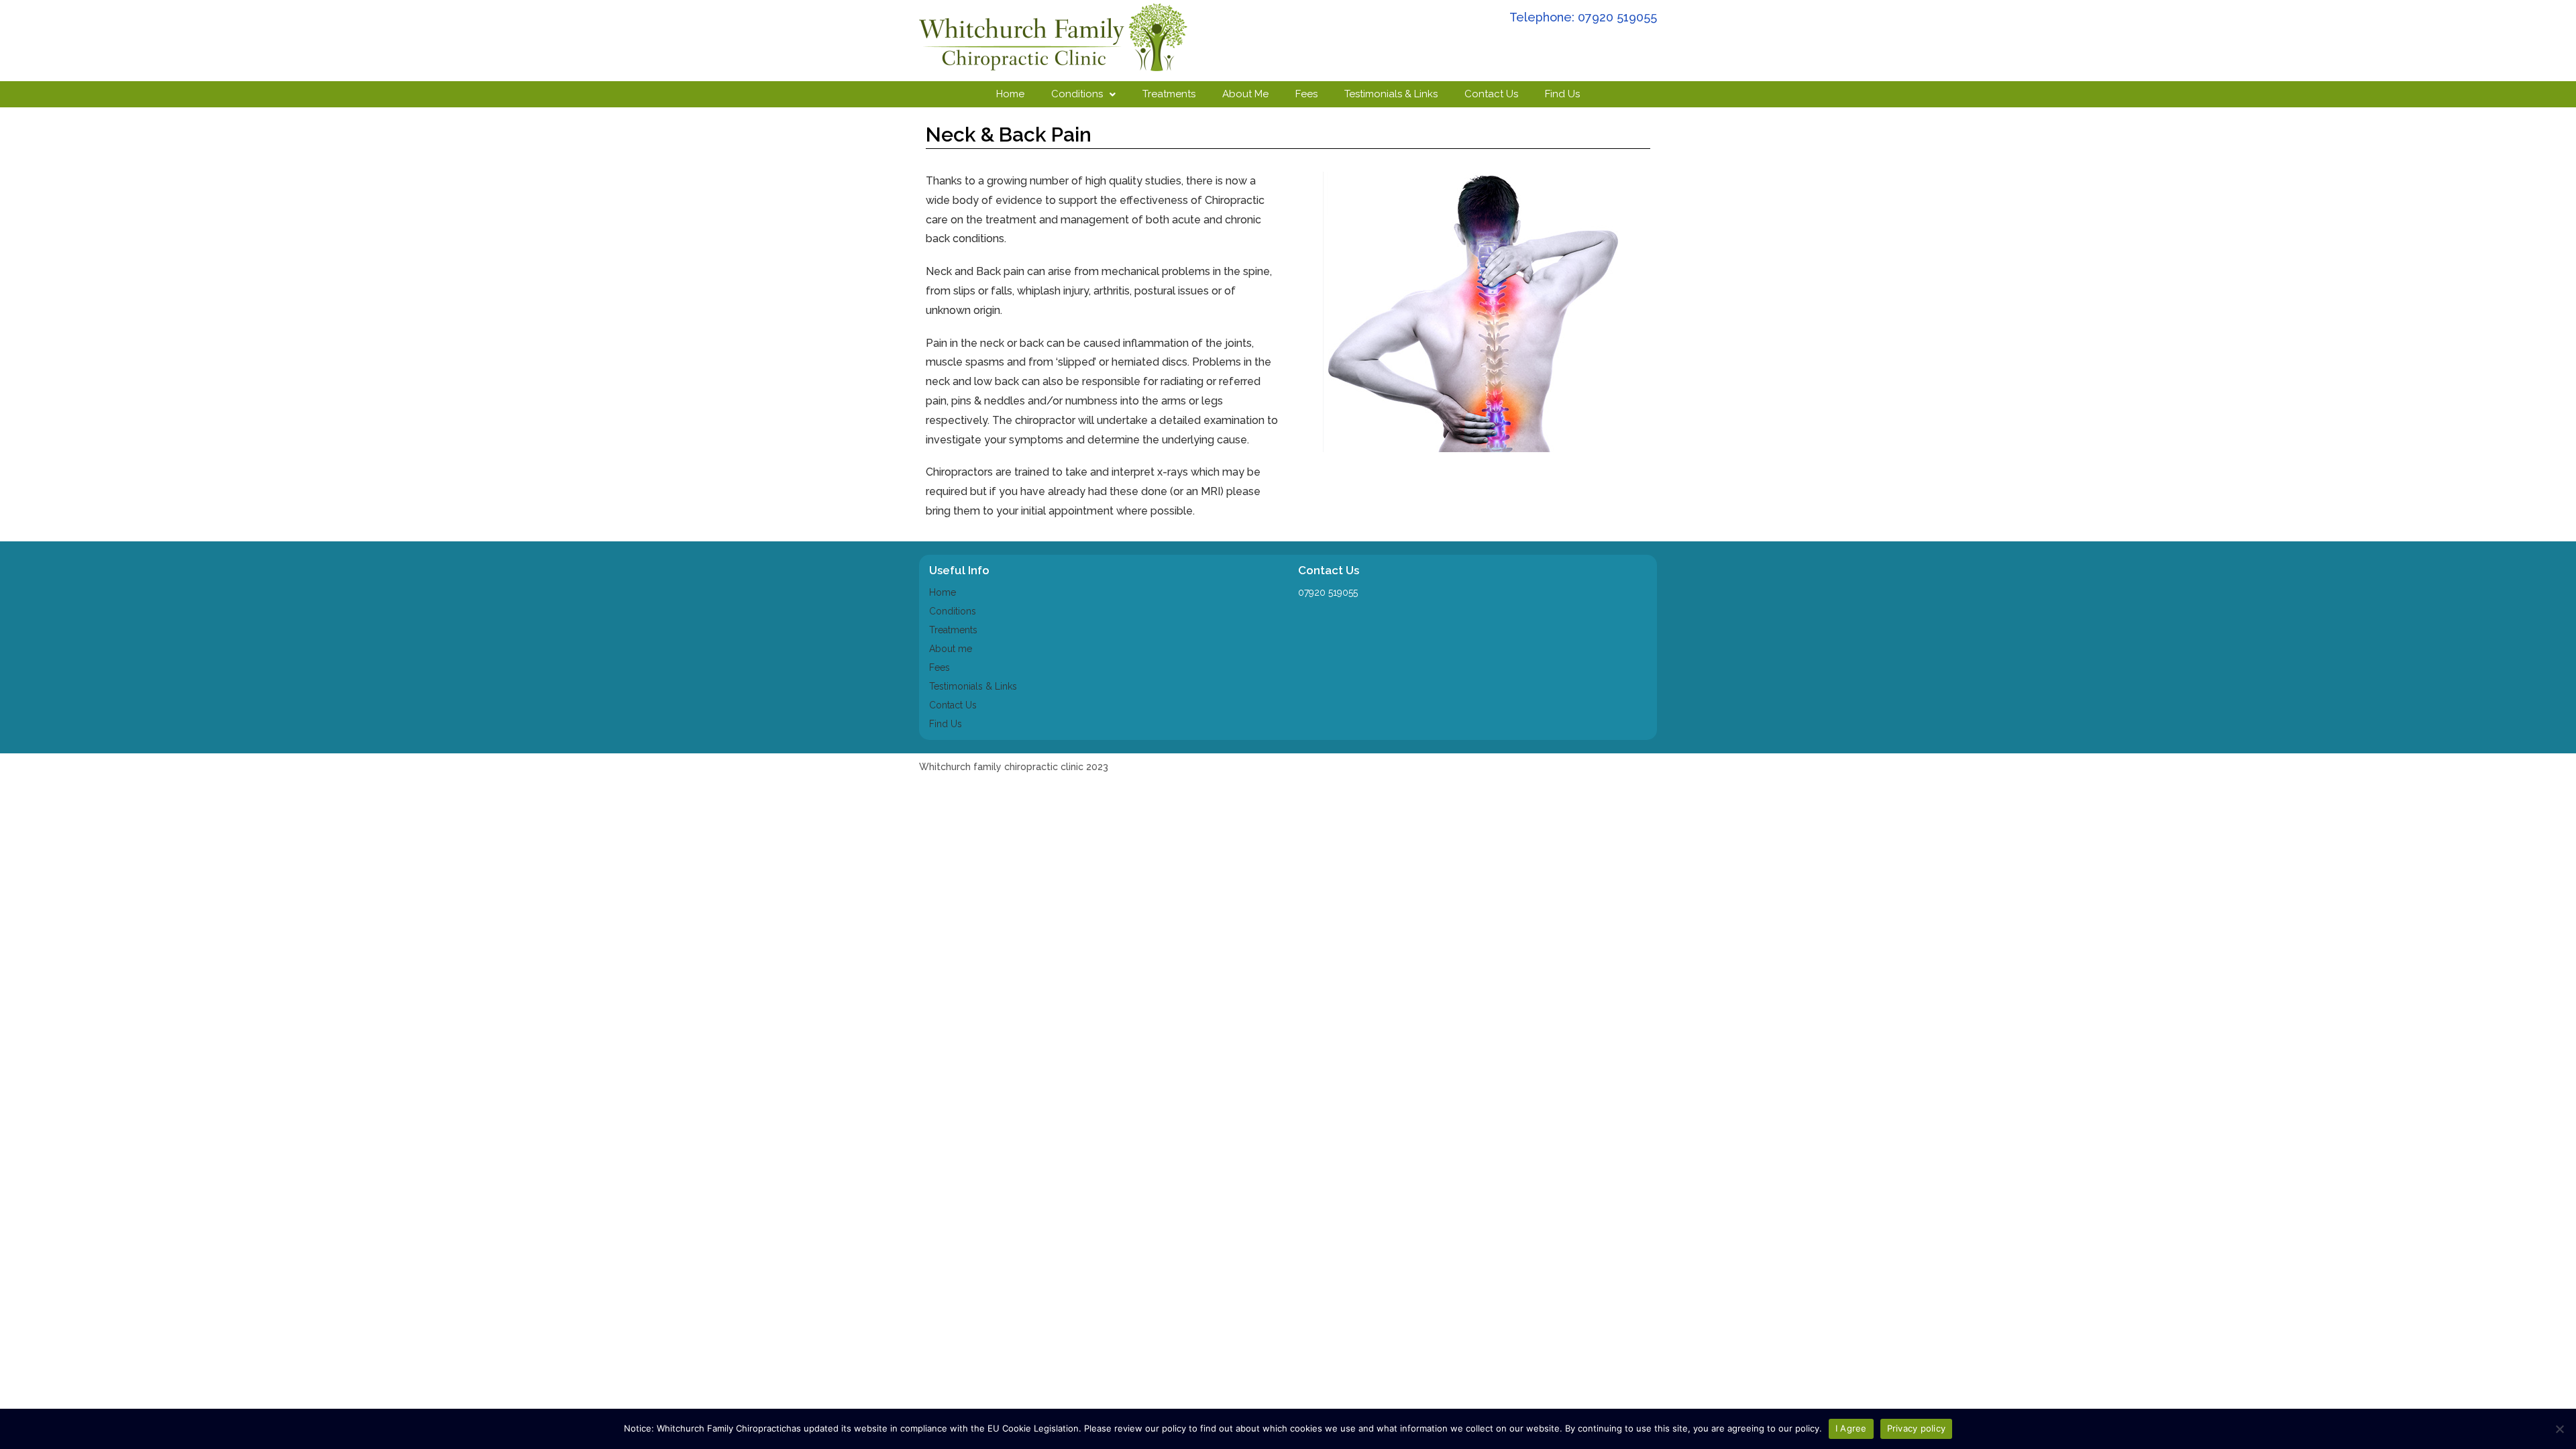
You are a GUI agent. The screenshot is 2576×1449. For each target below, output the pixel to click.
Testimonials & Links (1391, 94)
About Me (1245, 94)
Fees (1306, 94)
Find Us (1562, 94)
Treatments (1169, 94)
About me (951, 649)
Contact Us (1491, 94)
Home (1010, 94)
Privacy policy (1917, 1428)
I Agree (1851, 1428)
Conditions (1077, 94)
